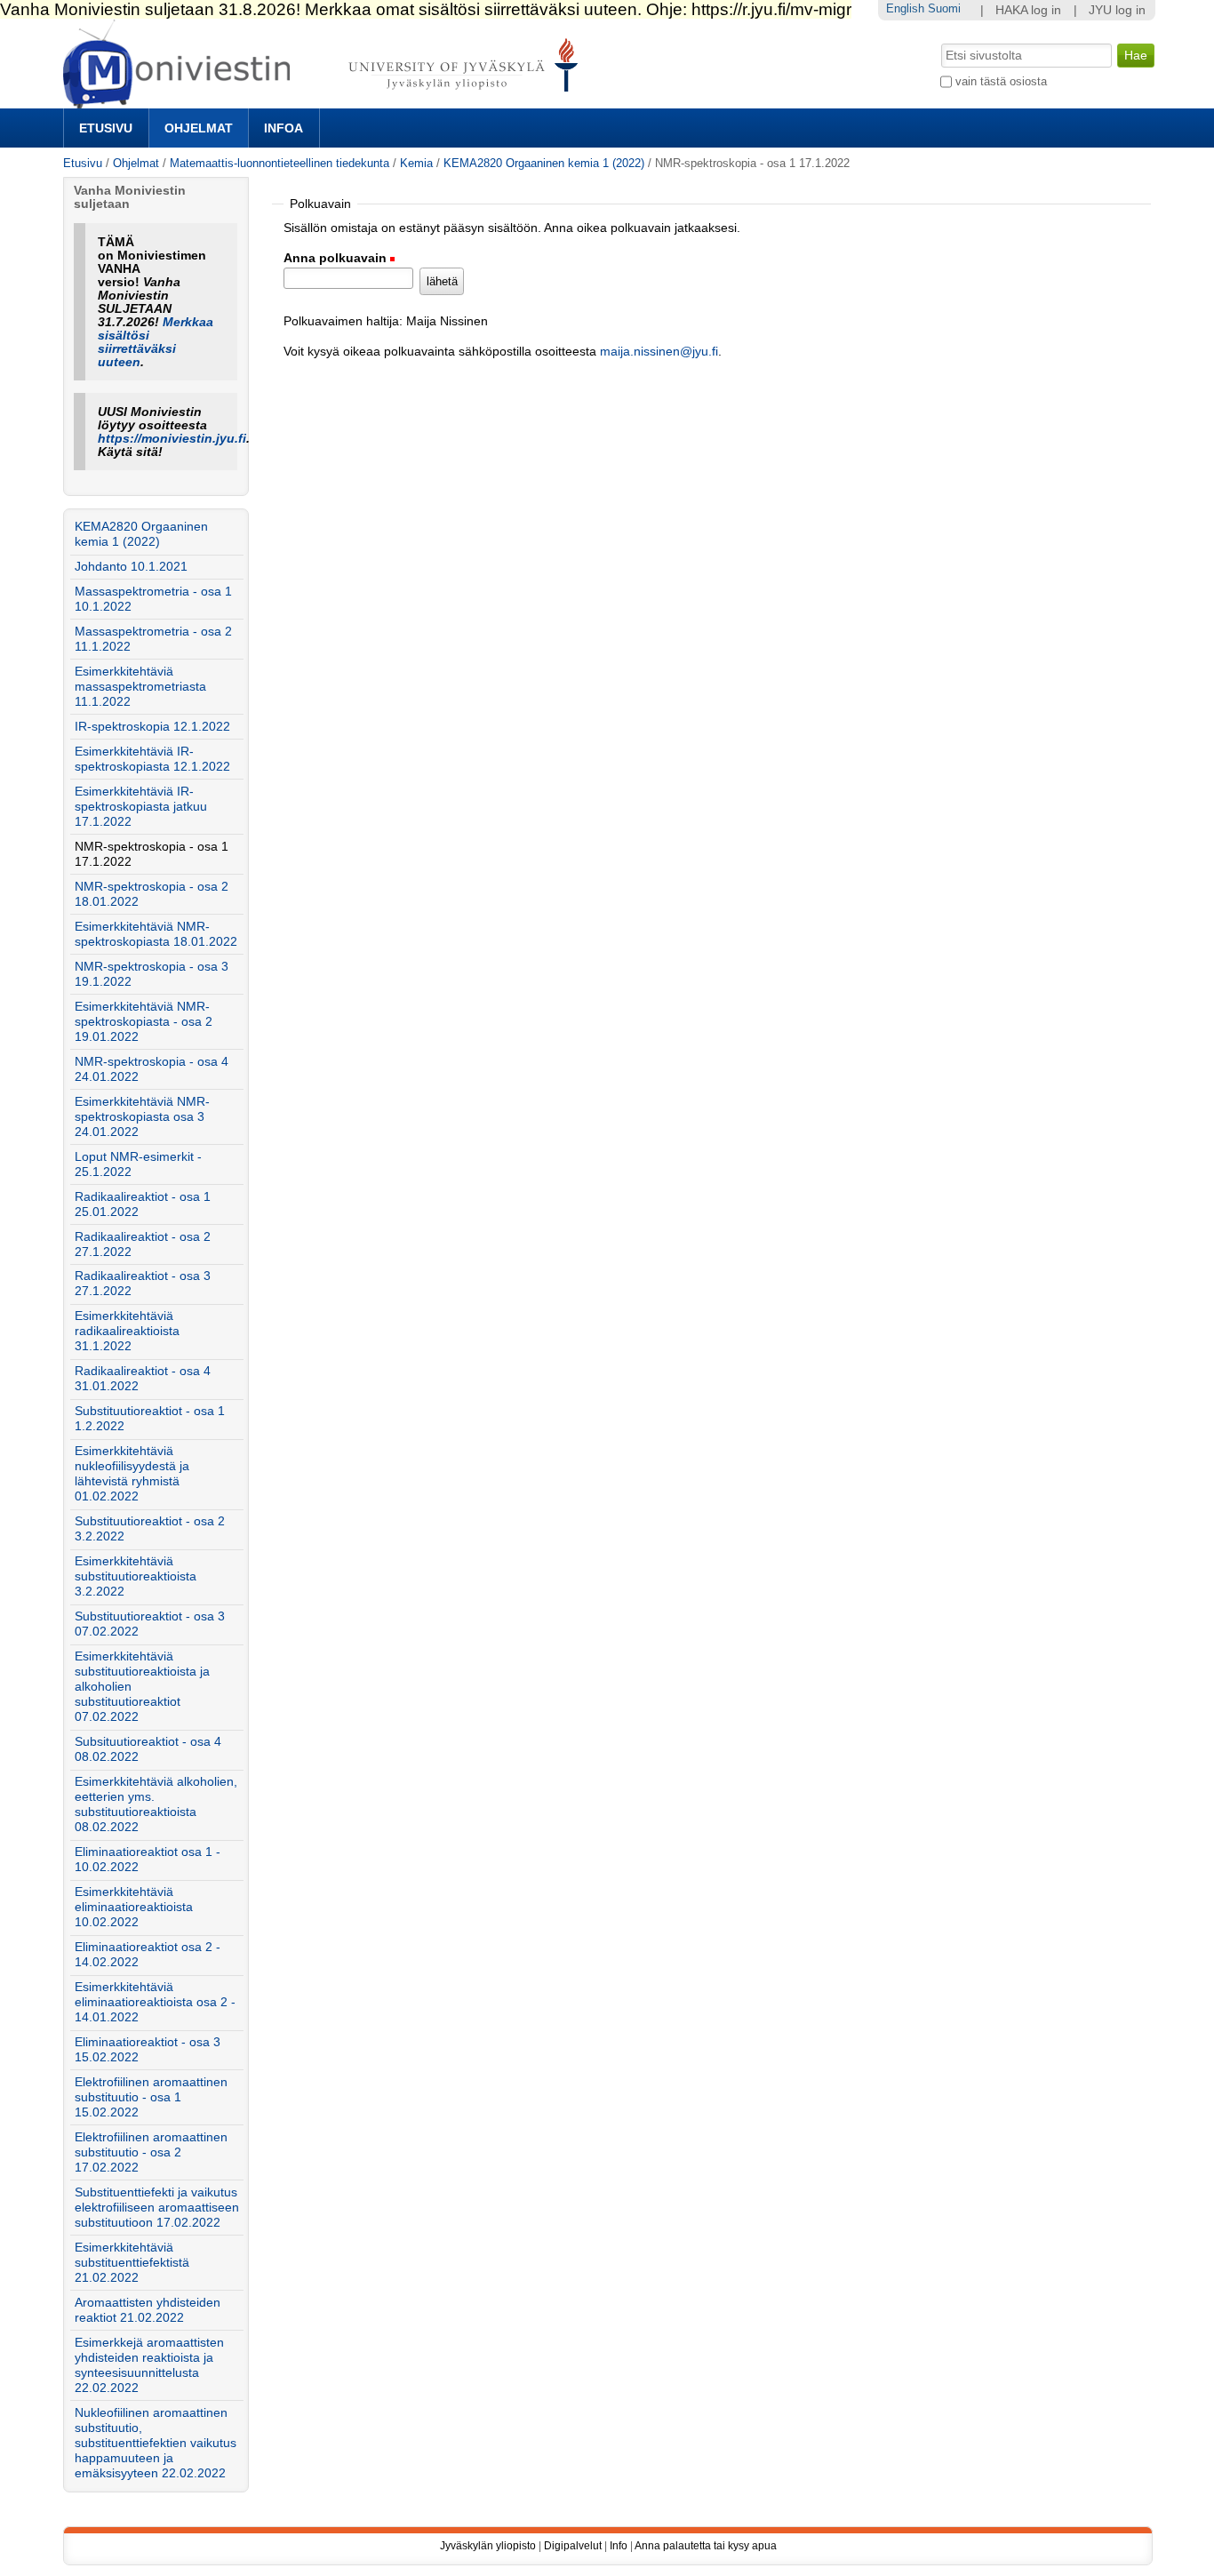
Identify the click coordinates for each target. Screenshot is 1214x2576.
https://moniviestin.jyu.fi (172, 439)
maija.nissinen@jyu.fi (659, 352)
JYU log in (1117, 10)
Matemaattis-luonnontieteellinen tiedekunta (280, 163)
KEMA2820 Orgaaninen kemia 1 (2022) (544, 163)
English (905, 8)
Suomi (944, 8)
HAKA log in (1028, 10)
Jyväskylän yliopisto (488, 2546)
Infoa (284, 128)
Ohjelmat (199, 128)
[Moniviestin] (326, 101)
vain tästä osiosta (1001, 81)
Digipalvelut (573, 2546)
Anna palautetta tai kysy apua (706, 2546)
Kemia (416, 163)
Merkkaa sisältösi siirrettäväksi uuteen (156, 342)
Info (619, 2546)
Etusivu (106, 128)
